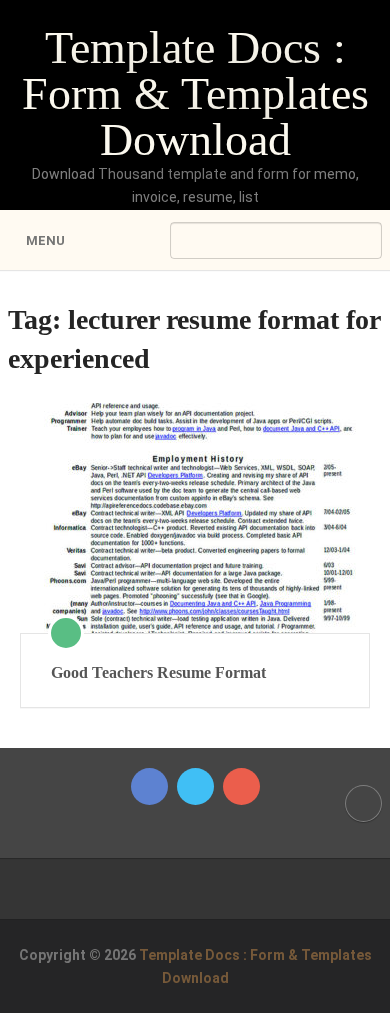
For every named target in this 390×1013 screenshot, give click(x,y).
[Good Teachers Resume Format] (195, 518)
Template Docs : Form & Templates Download (195, 93)
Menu (45, 240)
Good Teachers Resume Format (158, 672)
